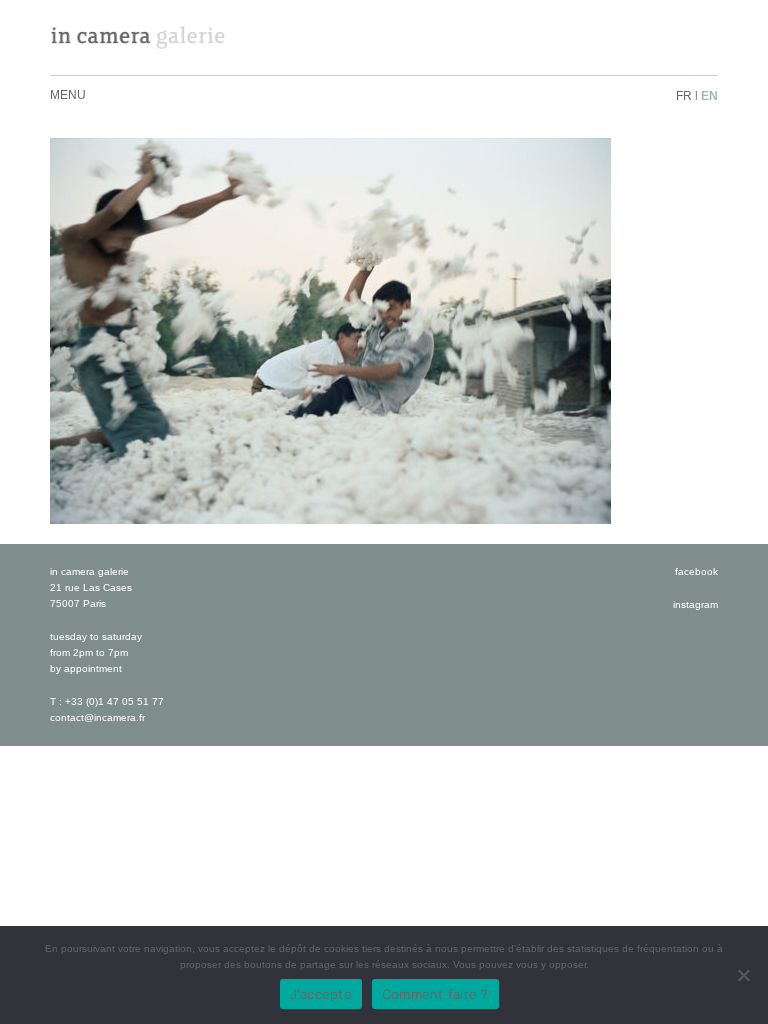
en (709, 96)
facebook (696, 571)
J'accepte (321, 994)
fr (684, 96)
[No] (743, 975)
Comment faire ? (435, 994)
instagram (695, 604)
